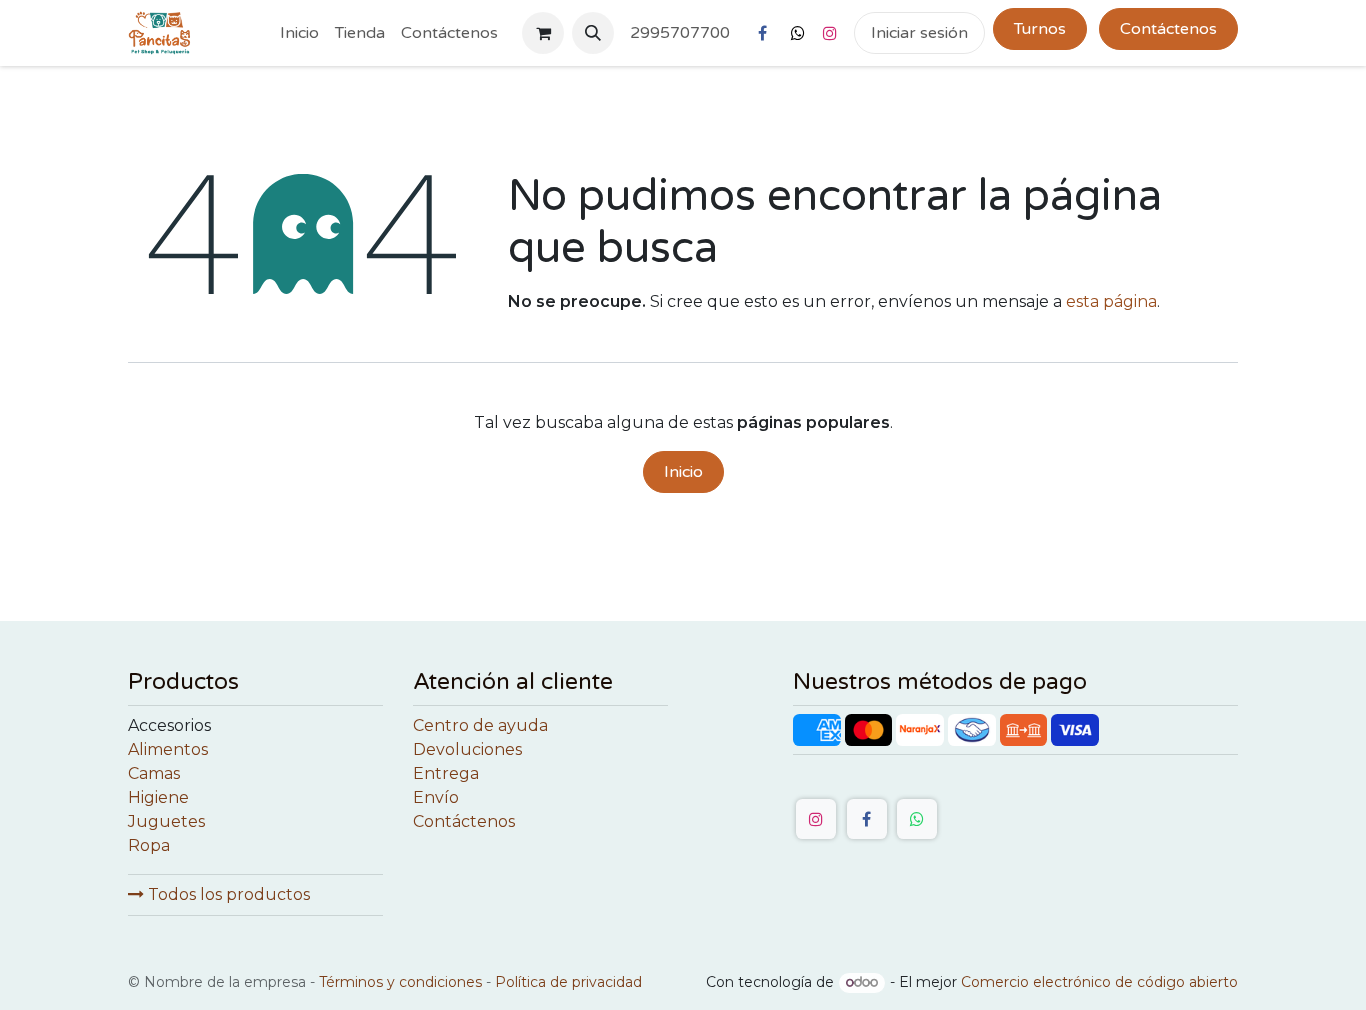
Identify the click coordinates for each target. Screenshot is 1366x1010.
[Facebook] (762, 33)
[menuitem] (299, 33)
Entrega (446, 773)
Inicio (683, 472)
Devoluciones (467, 749)
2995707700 (680, 33)
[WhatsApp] (917, 819)
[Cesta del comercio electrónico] (543, 33)
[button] (593, 33)
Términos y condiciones (400, 982)
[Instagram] (830, 33)
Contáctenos (1168, 29)
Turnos (1040, 29)
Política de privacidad (568, 982)
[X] (798, 33)
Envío (436, 797)
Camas (154, 773)
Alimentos (168, 749)
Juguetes (166, 821)
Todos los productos (227, 894)
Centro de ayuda (480, 725)
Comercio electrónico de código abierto (1099, 982)
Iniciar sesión (919, 33)
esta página (1111, 301)
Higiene (158, 797)
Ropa (149, 845)
